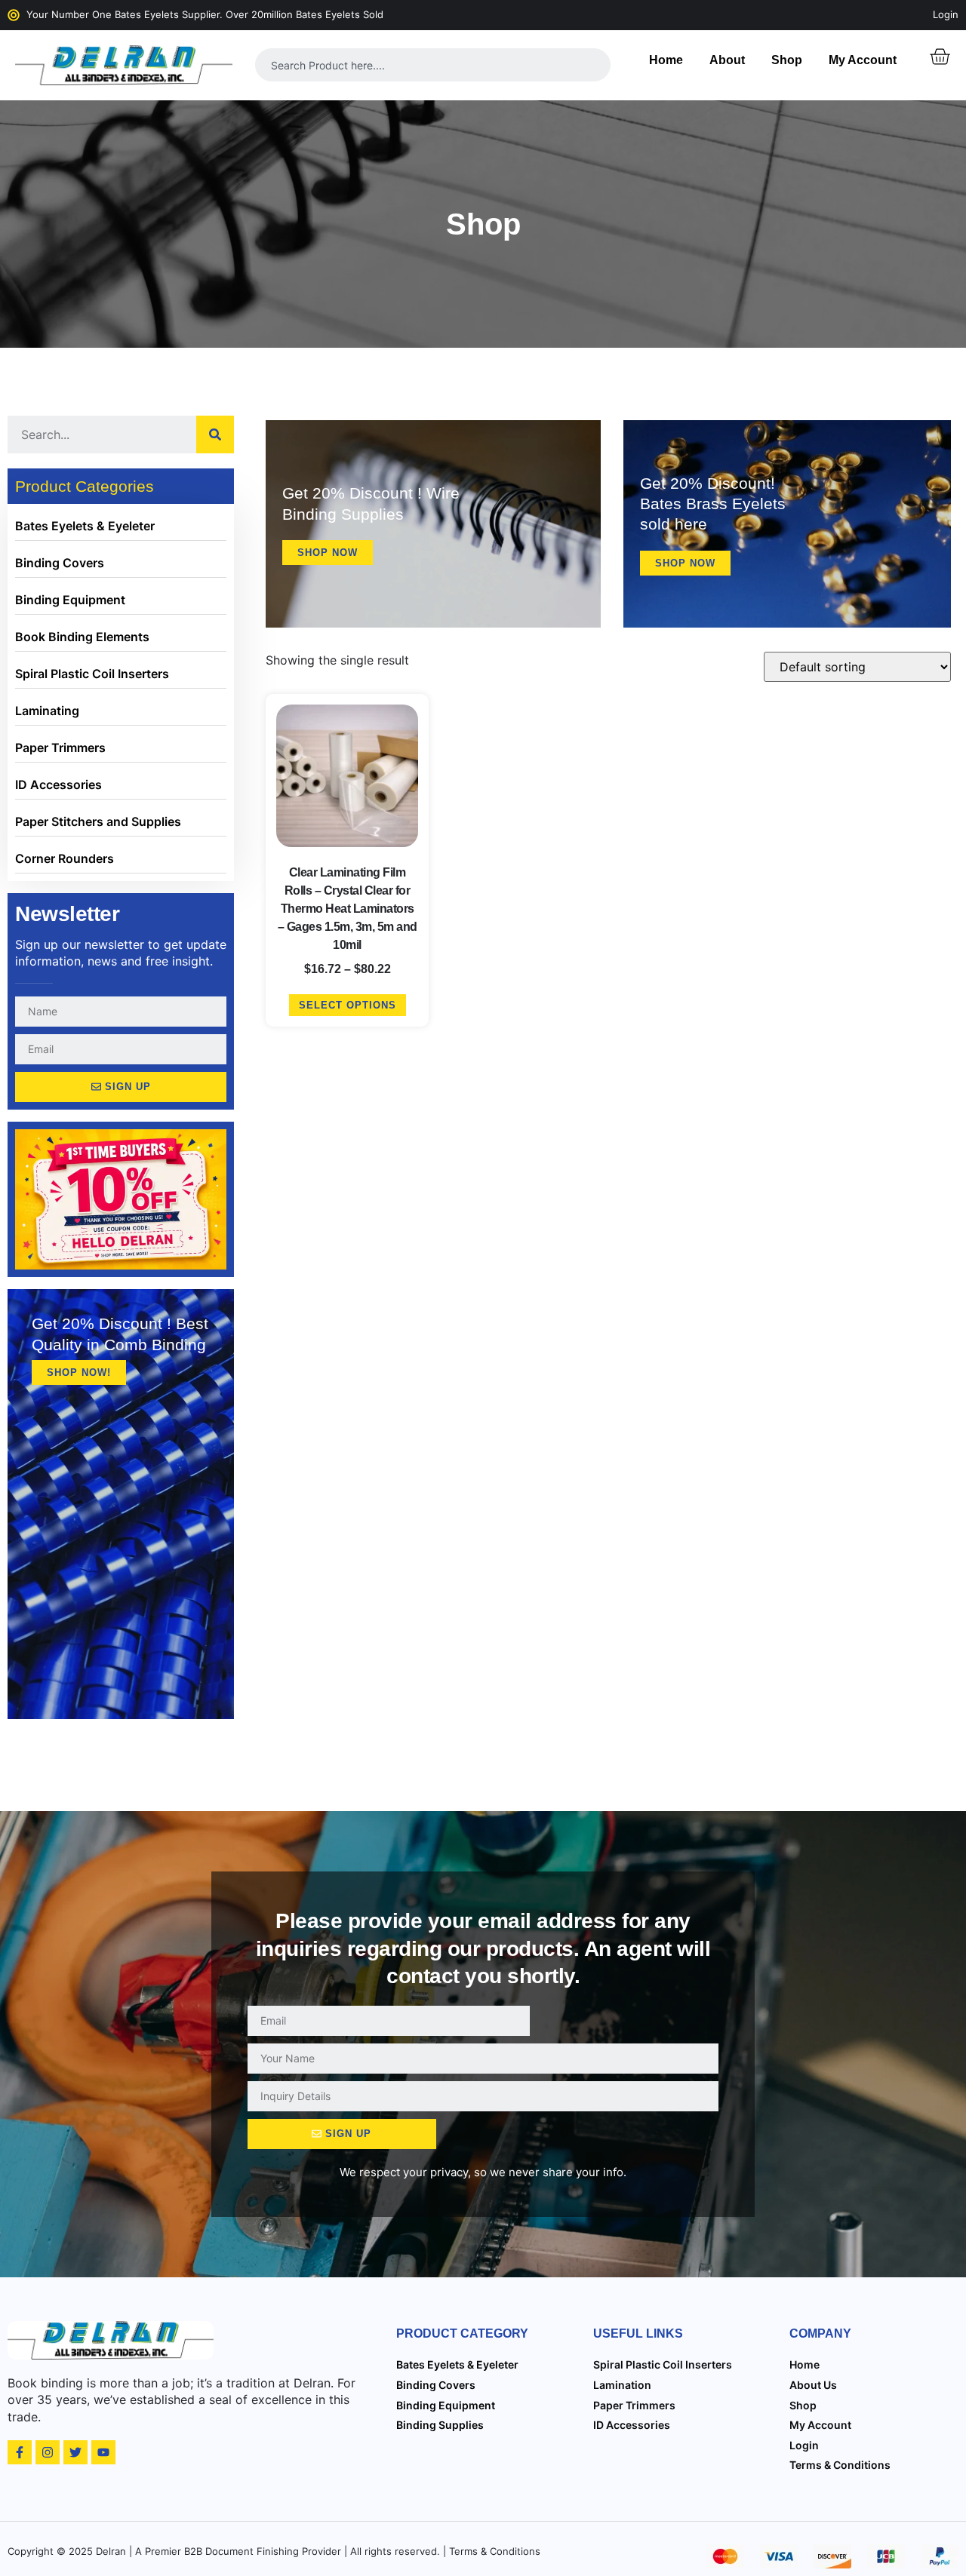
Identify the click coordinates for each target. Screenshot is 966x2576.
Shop (787, 60)
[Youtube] (103, 2452)
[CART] (940, 57)
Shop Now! (79, 1372)
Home (666, 60)
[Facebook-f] (20, 2452)
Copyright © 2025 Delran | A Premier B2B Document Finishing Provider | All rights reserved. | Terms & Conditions (274, 2551)
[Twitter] (75, 2452)
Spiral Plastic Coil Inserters (92, 674)
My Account (863, 60)
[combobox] (433, 65)
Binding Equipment (70, 600)
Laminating (47, 711)
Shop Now (328, 553)
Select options (348, 1005)
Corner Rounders (65, 858)
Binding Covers (60, 563)
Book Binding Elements (82, 637)
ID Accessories (58, 784)
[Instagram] (48, 2452)
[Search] (215, 434)
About (727, 60)
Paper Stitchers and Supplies (98, 821)
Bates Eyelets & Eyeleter (85, 526)
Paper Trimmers (60, 748)
